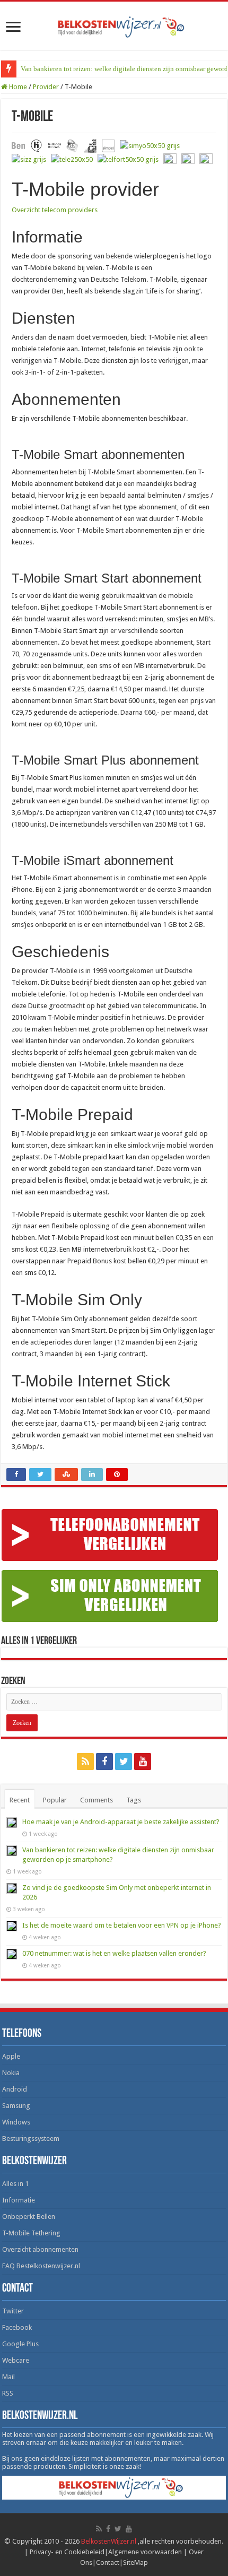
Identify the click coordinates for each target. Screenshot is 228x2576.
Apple (11, 2056)
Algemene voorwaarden (145, 2552)
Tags (134, 1800)
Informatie (19, 2200)
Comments (97, 1800)
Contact (108, 2562)
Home (17, 87)
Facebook (17, 2327)
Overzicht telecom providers (55, 210)
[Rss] (85, 1762)
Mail (8, 2377)
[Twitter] (124, 1762)
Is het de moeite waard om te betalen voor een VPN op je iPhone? (122, 1925)
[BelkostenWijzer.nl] (114, 25)
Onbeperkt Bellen (29, 2217)
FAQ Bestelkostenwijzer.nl (41, 2266)
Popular (55, 1800)
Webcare (16, 2360)
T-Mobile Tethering (31, 2233)
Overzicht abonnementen (40, 2249)
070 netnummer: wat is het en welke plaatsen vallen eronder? (114, 1953)
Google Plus (20, 2344)
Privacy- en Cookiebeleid (67, 2552)
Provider (46, 87)
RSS (8, 2393)
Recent (20, 1800)
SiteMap (135, 2562)
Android (15, 2089)
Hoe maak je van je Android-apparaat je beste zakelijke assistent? (121, 1822)
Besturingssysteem (31, 2139)
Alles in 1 (15, 2184)
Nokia (11, 2073)
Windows (16, 2122)
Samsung (16, 2106)
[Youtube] (143, 1762)
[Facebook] (104, 1762)
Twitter (13, 2311)
